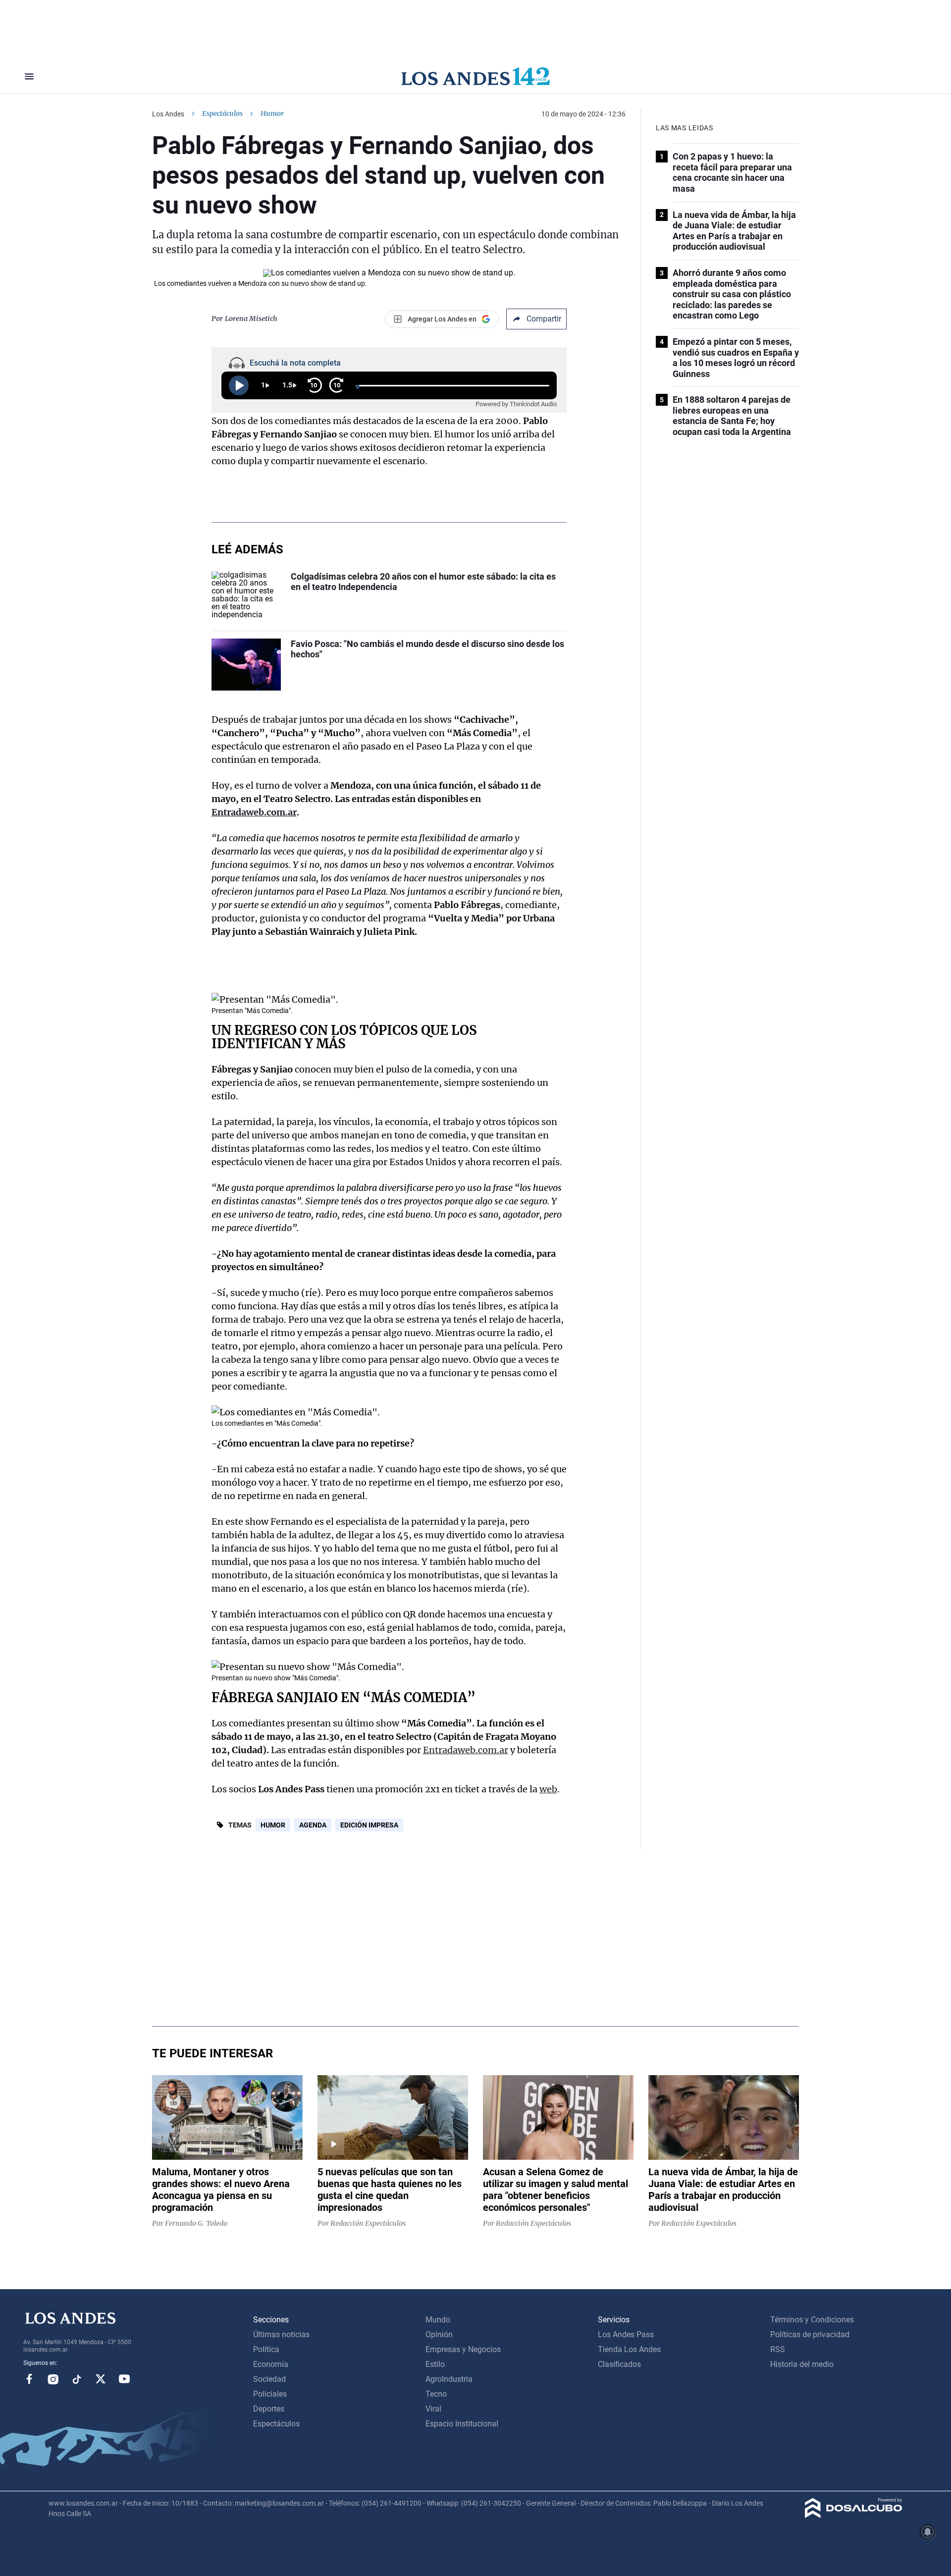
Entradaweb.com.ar (466, 1750)
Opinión (439, 2334)
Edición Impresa (369, 1825)
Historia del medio (802, 2364)
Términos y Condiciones (812, 2320)
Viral (433, 2409)
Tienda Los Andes (629, 2349)
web (548, 1789)
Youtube (124, 2379)
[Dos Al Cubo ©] (854, 2515)
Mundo (438, 2320)
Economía (271, 2364)
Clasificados (619, 2364)
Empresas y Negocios (463, 2349)
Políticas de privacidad (810, 2334)
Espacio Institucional (462, 2424)
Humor (273, 1825)
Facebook (29, 2379)
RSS (778, 2349)
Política (266, 2349)
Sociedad (269, 2379)
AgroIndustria (449, 2379)
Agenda (313, 1825)
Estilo (435, 2364)
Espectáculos (222, 113)
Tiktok (77, 2379)
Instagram (53, 2379)
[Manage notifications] (928, 2532)
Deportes (269, 2409)
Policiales (270, 2394)
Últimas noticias (281, 2334)
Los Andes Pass (626, 2334)
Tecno (436, 2394)
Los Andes (168, 114)
